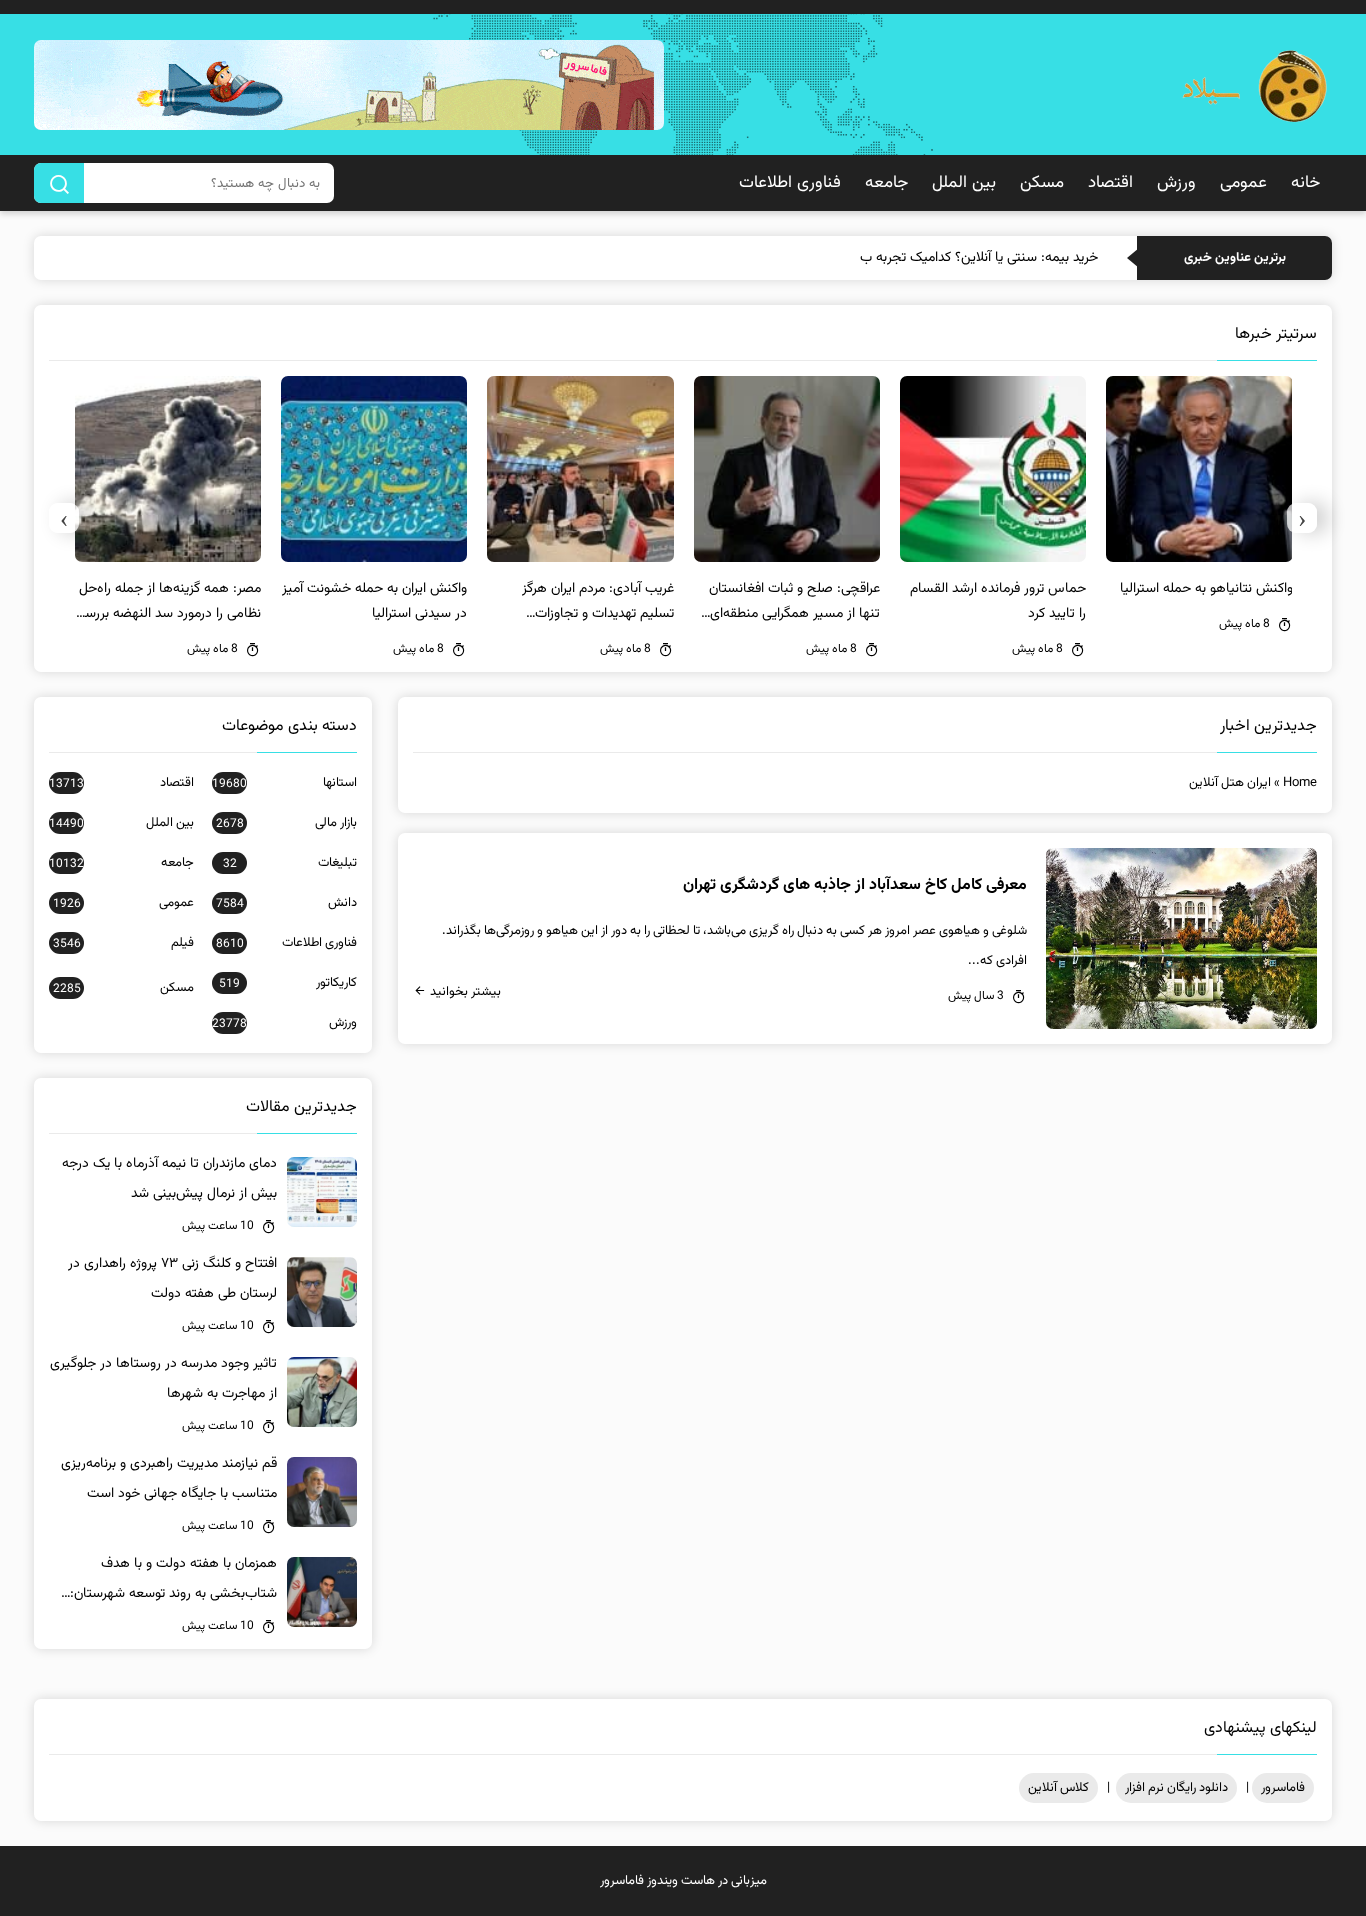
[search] (59, 183)
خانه (1305, 183)
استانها (284, 783)
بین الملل (964, 183)
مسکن (1042, 183)
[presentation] (1302, 518)
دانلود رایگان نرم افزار (1176, 1788)
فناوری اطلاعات (790, 183)
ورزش (1176, 183)
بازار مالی (286, 823)
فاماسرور (1283, 1788)
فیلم (123, 943)
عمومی (1243, 183)
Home (1300, 783)
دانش (286, 903)
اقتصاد (1110, 183)
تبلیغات (289, 863)
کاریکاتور (287, 983)
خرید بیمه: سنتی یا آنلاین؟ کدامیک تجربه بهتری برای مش (943, 258)
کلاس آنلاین (1058, 1788)
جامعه (886, 183)
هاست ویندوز (681, 1881)
